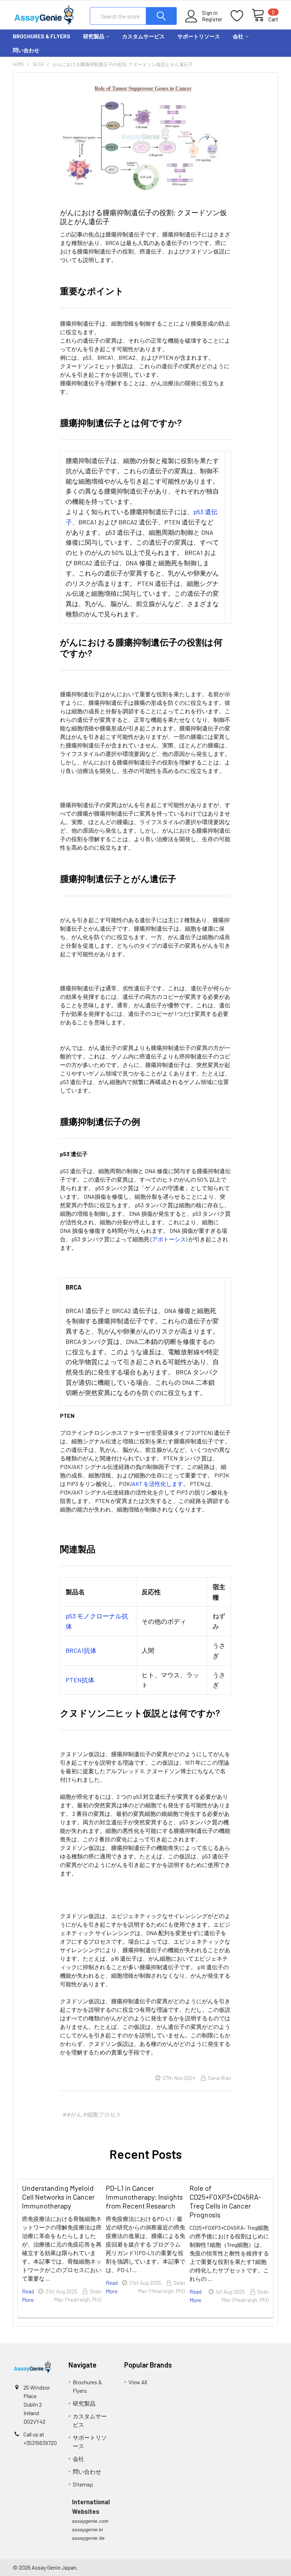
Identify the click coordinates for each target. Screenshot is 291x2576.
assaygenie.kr (88, 2529)
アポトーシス (169, 1239)
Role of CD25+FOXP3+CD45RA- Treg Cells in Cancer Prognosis (225, 2201)
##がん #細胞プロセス (92, 2114)
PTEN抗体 (80, 1680)
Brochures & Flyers (42, 36)
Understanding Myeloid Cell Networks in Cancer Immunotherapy (58, 2197)
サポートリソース (199, 36)
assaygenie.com (90, 2521)
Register (212, 19)
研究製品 (94, 36)
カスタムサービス (143, 36)
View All (138, 2382)
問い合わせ (26, 50)
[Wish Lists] (241, 16)
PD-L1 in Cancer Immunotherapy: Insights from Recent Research (144, 2197)
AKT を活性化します (158, 1484)
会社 (238, 36)
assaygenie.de (88, 2538)
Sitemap (83, 2484)
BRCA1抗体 (81, 1650)
